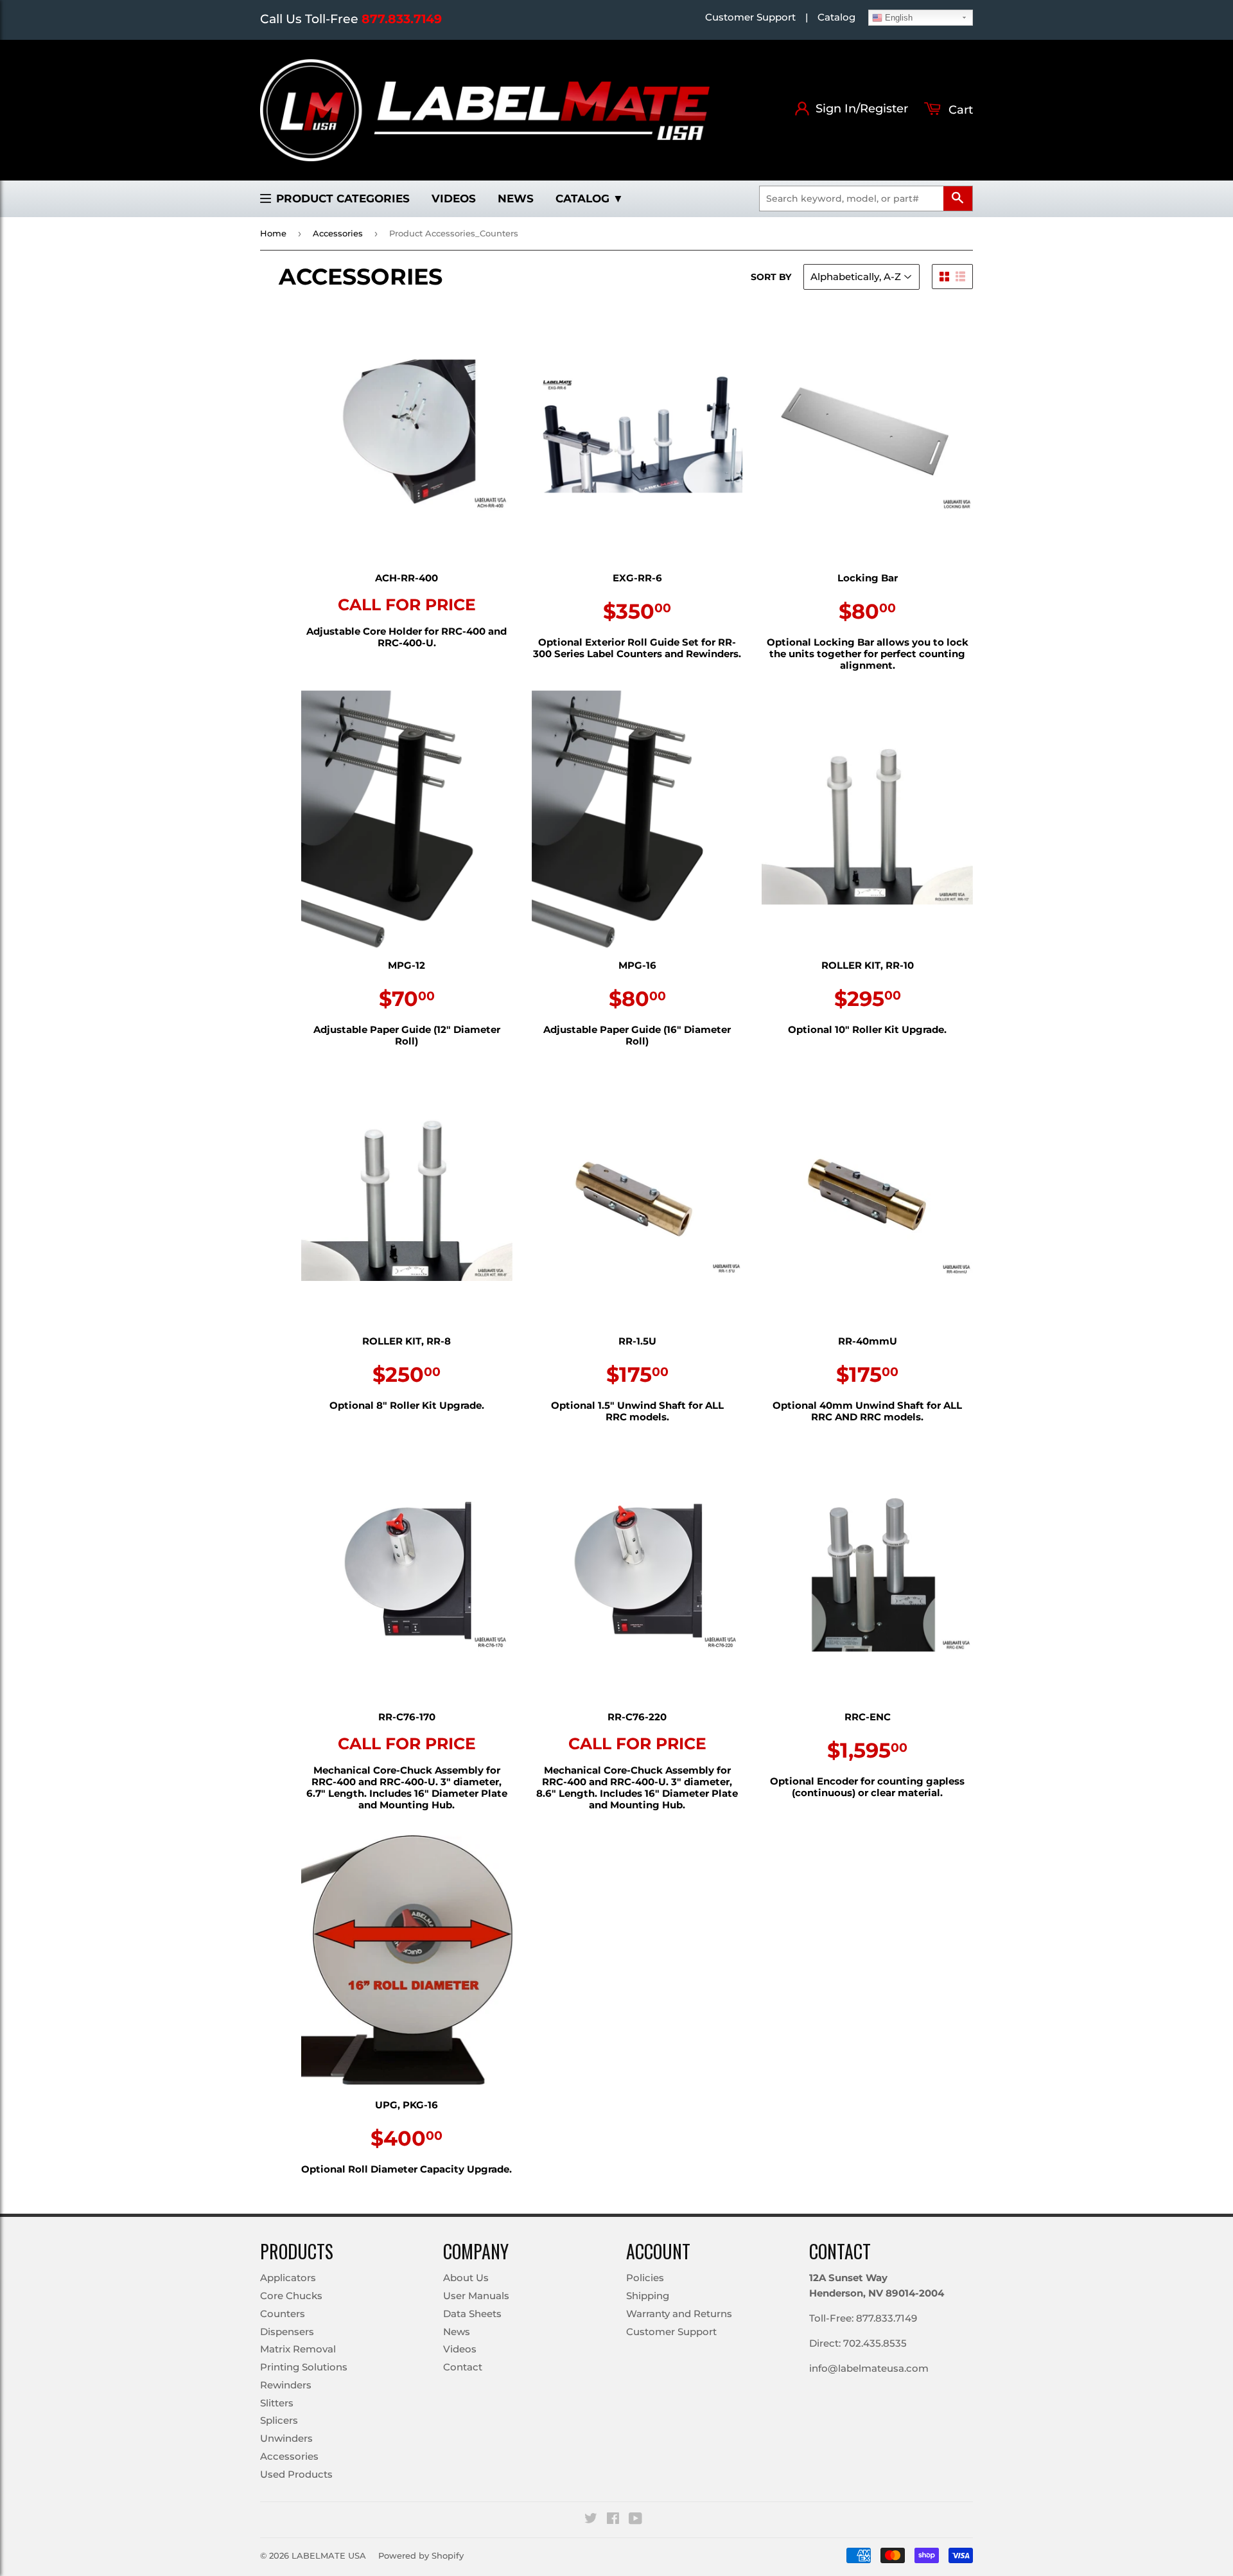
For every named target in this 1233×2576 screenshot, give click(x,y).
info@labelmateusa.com (869, 2368)
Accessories (338, 233)
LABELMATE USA (329, 2555)
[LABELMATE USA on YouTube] (635, 2520)
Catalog (836, 17)
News (516, 198)
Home (273, 233)
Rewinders (286, 2385)
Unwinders (286, 2438)
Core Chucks (291, 2296)
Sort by (771, 277)
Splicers (279, 2420)
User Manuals (476, 2296)
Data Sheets (472, 2314)
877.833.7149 (402, 19)
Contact (463, 2367)
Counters (283, 2314)
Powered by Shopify (421, 2555)
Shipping (648, 2296)
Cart (959, 110)
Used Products (296, 2474)
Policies (645, 2278)
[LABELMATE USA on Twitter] (591, 2520)
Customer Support (750, 17)
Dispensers (287, 2332)
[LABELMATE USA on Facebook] (613, 2520)
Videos (454, 198)
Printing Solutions (304, 2367)
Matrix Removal (298, 2349)
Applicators (288, 2278)
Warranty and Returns (679, 2314)
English (897, 18)
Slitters (277, 2403)
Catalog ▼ (590, 198)
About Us (466, 2278)
